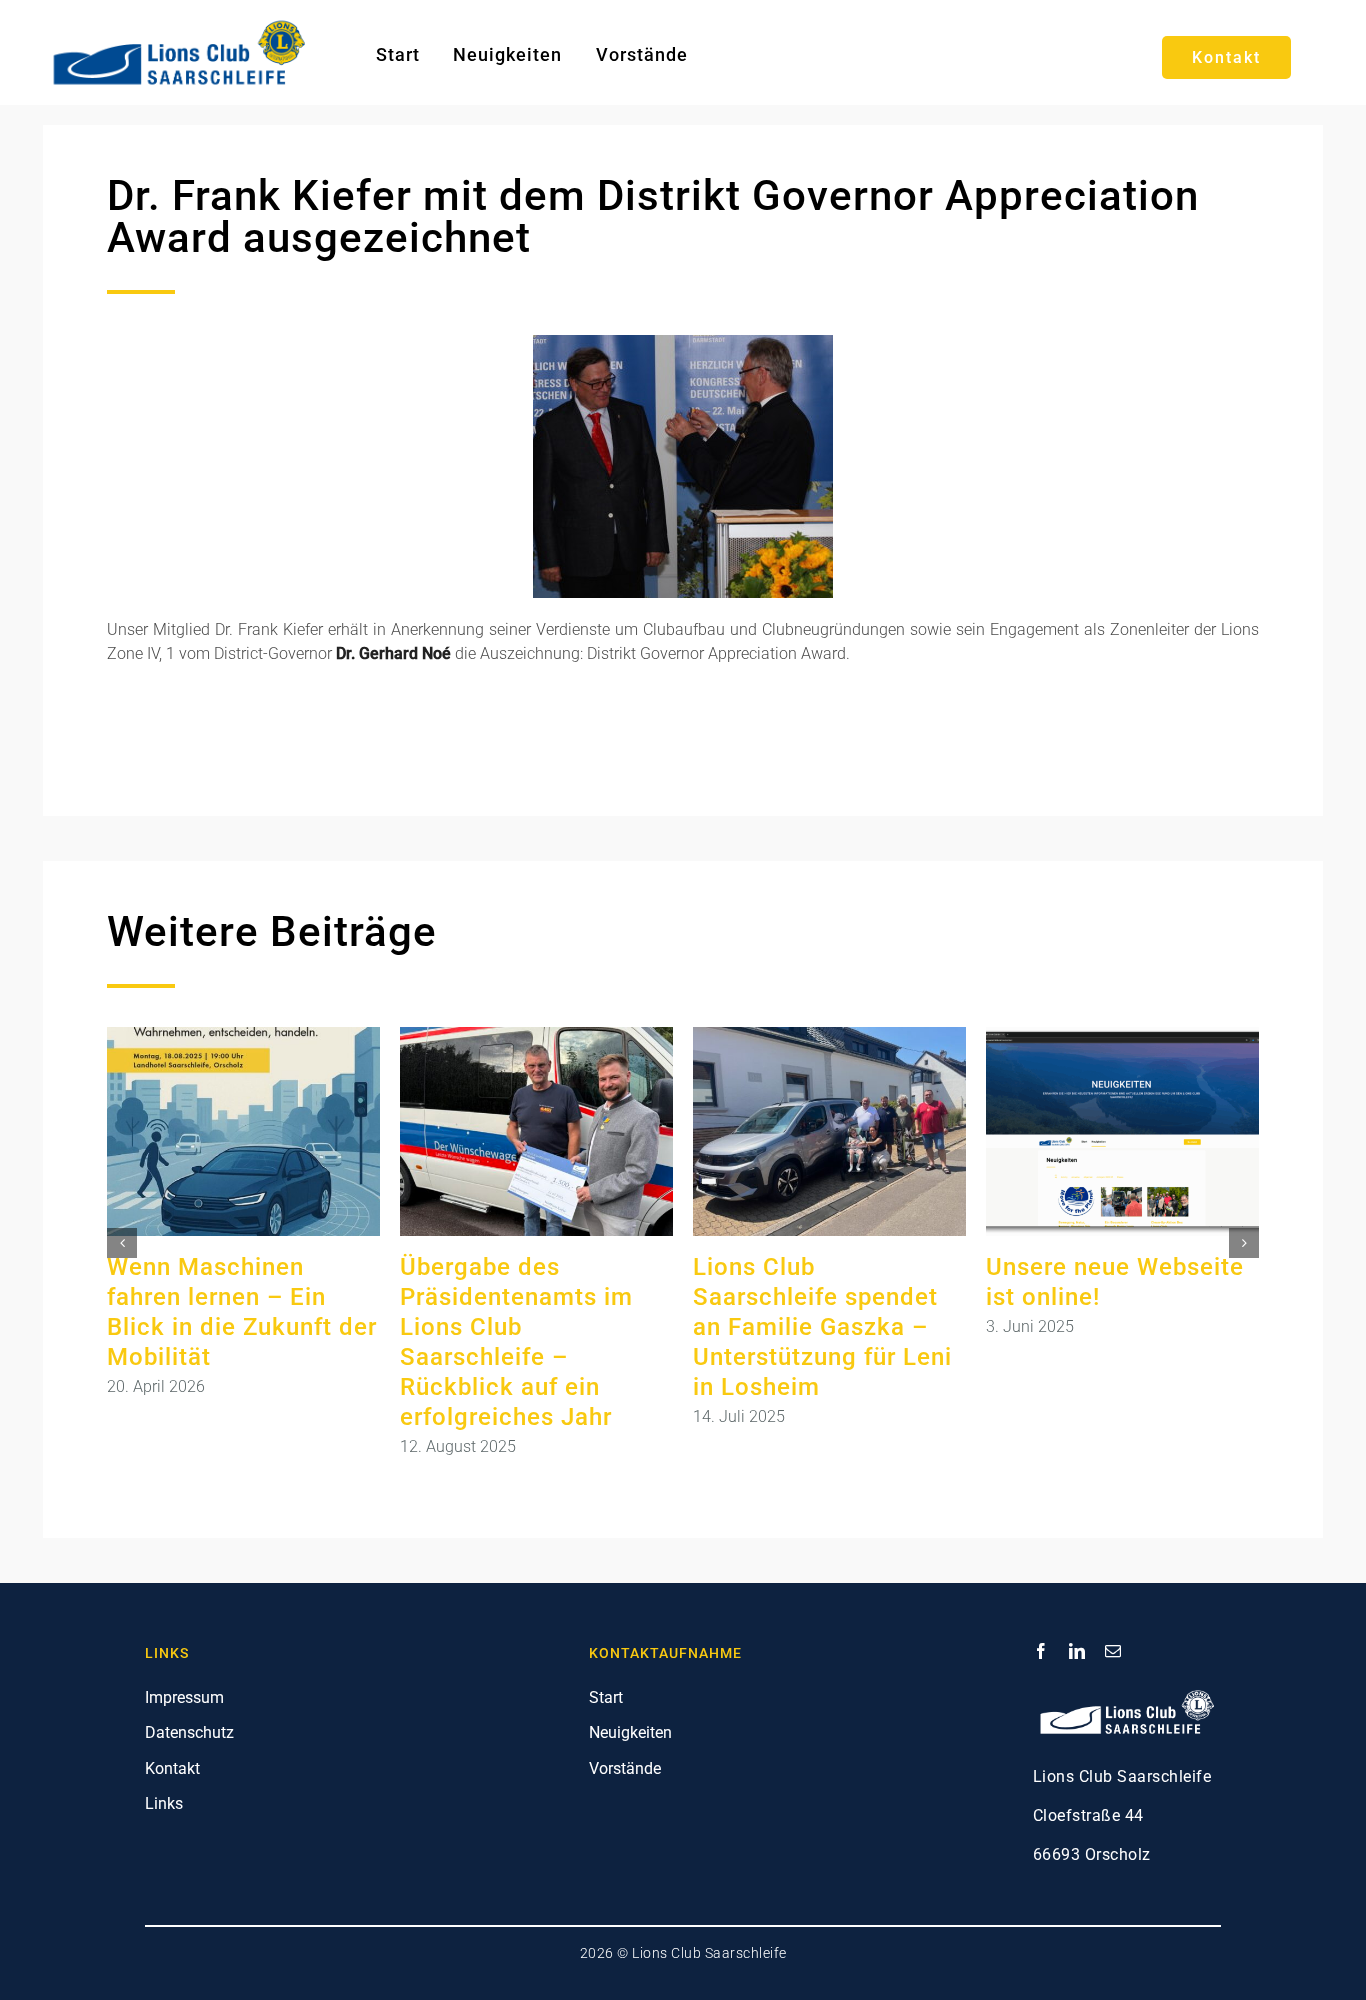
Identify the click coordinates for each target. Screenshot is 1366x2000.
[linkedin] (1077, 1651)
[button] (122, 1243)
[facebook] (1041, 1651)
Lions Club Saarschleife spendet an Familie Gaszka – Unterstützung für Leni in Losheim (822, 1327)
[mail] (1113, 1651)
